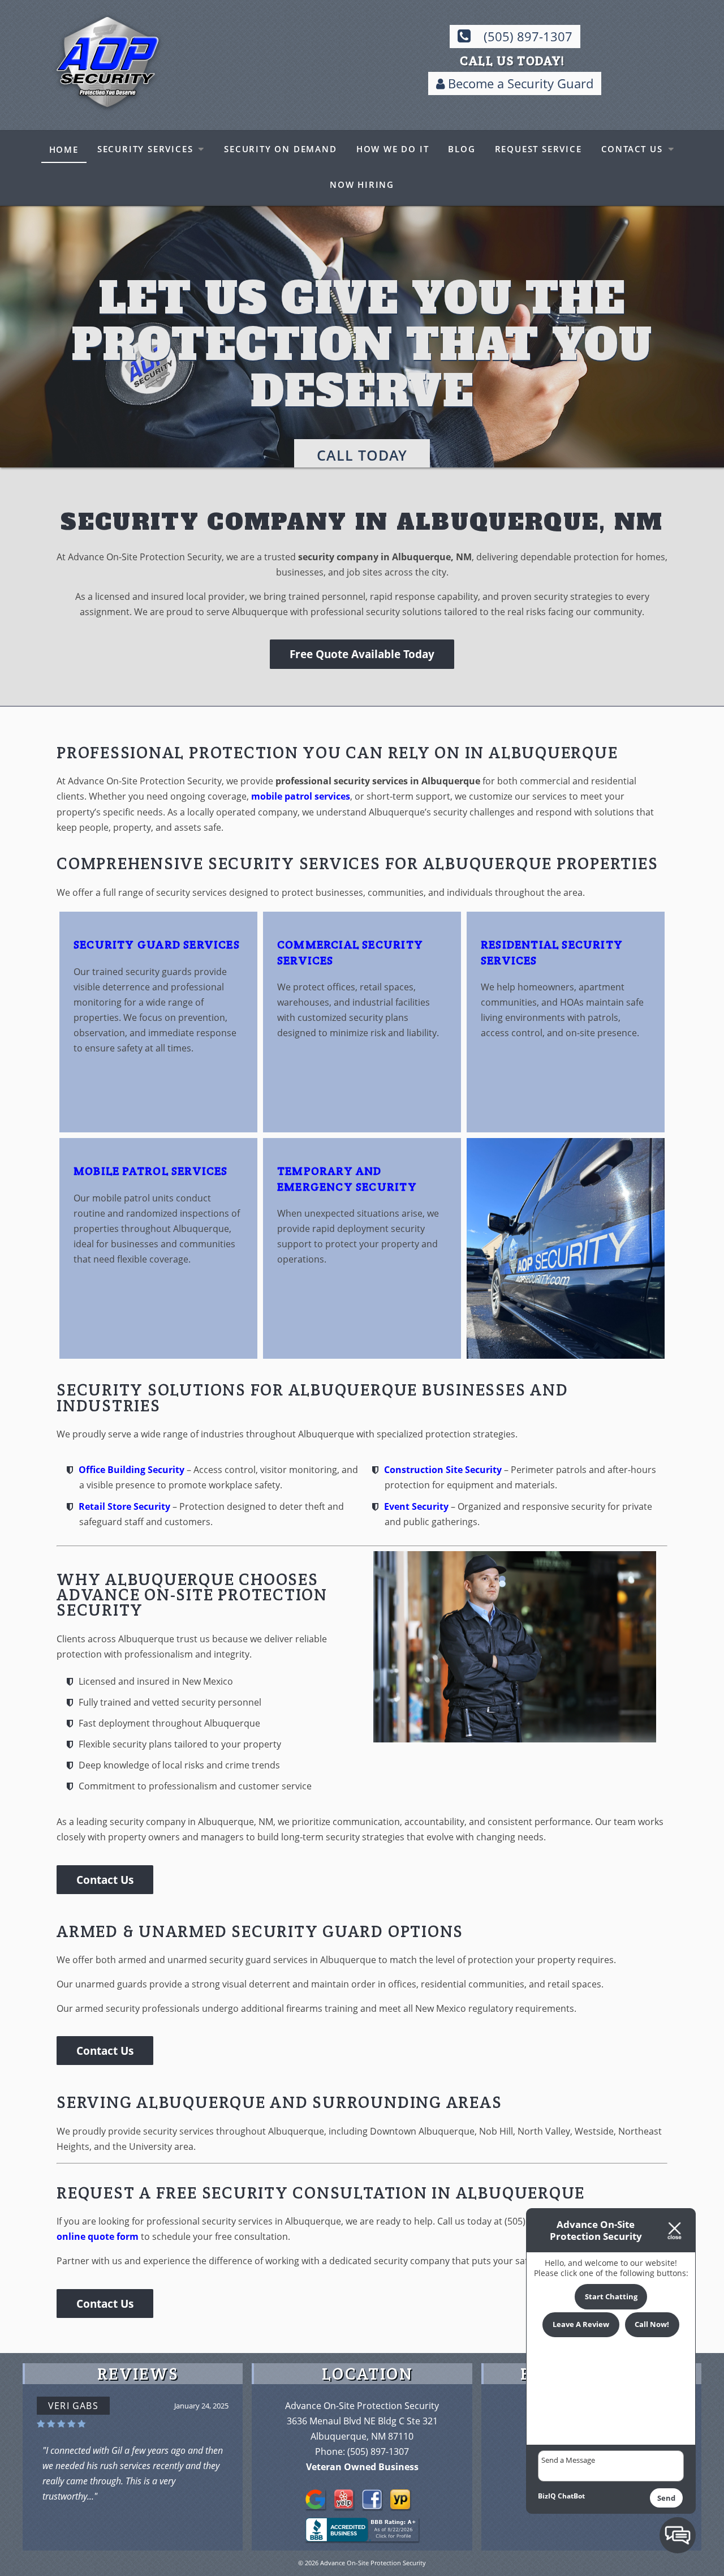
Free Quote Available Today (362, 665)
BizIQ (547, 2496)
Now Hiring (362, 184)
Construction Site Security (443, 1481)
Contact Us (632, 149)
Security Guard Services (157, 956)
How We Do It (393, 149)
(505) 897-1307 (528, 37)
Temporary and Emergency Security (347, 1190)
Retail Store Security (124, 1517)
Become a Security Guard (519, 83)
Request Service (538, 149)
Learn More (362, 410)
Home (64, 149)
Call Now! (652, 2324)
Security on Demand (280, 149)
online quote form (98, 2248)
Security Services (145, 149)
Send (666, 2498)
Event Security (416, 1517)
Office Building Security (132, 1481)
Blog (462, 149)
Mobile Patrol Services (151, 1182)
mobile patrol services (301, 808)
